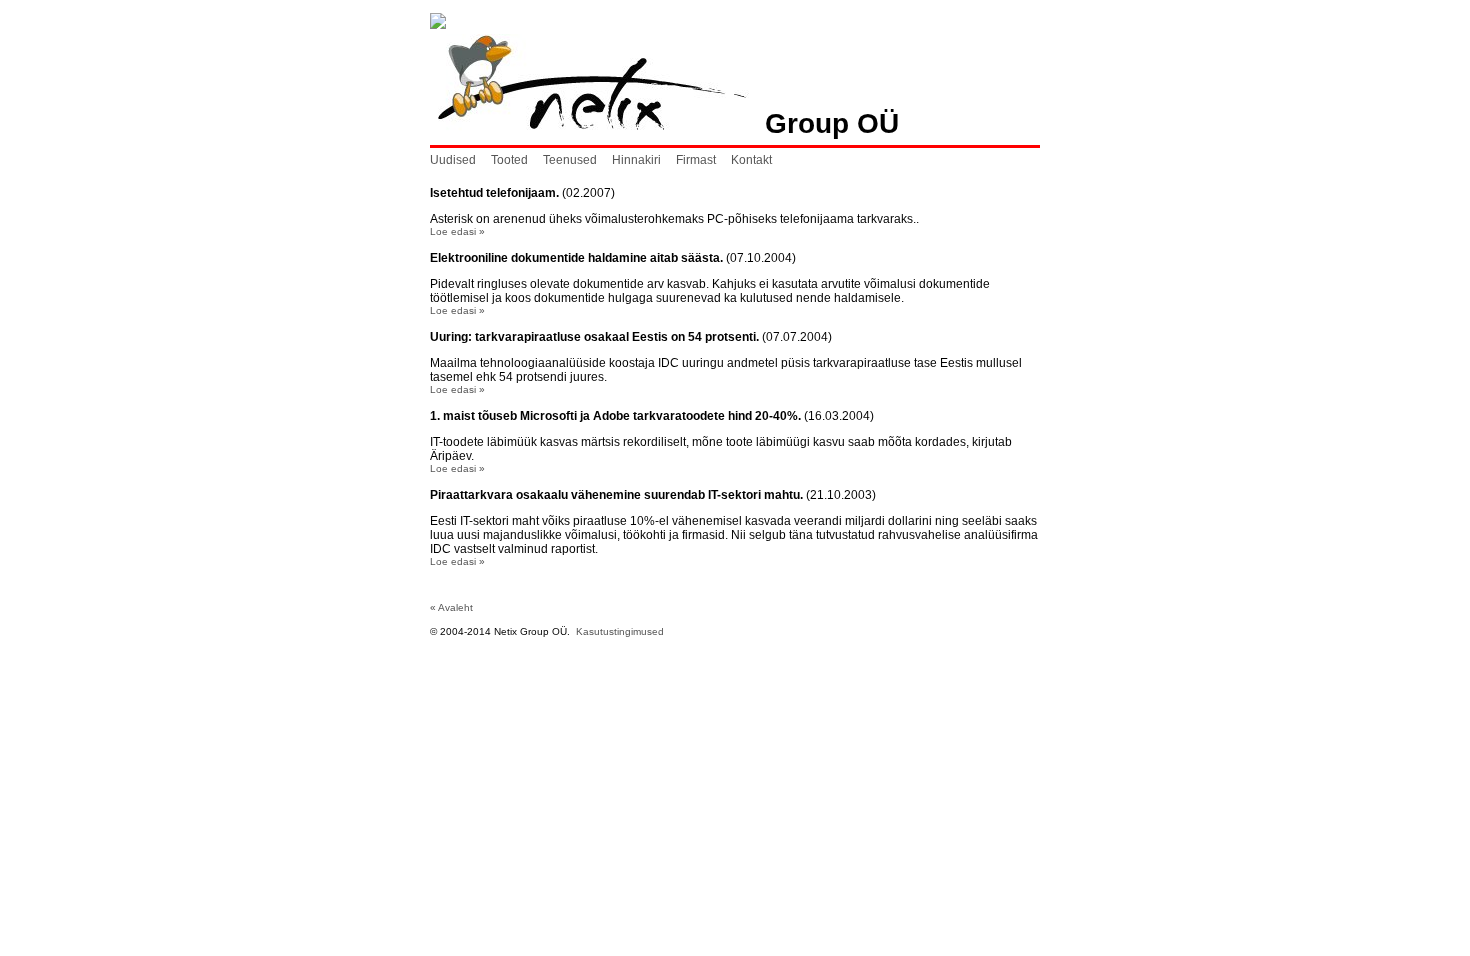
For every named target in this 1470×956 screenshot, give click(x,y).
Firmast (696, 160)
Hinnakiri (636, 160)
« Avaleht (451, 607)
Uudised (453, 160)
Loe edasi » (457, 231)
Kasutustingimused (620, 631)
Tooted (509, 160)
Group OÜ (824, 123)
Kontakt (751, 160)
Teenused (570, 160)
